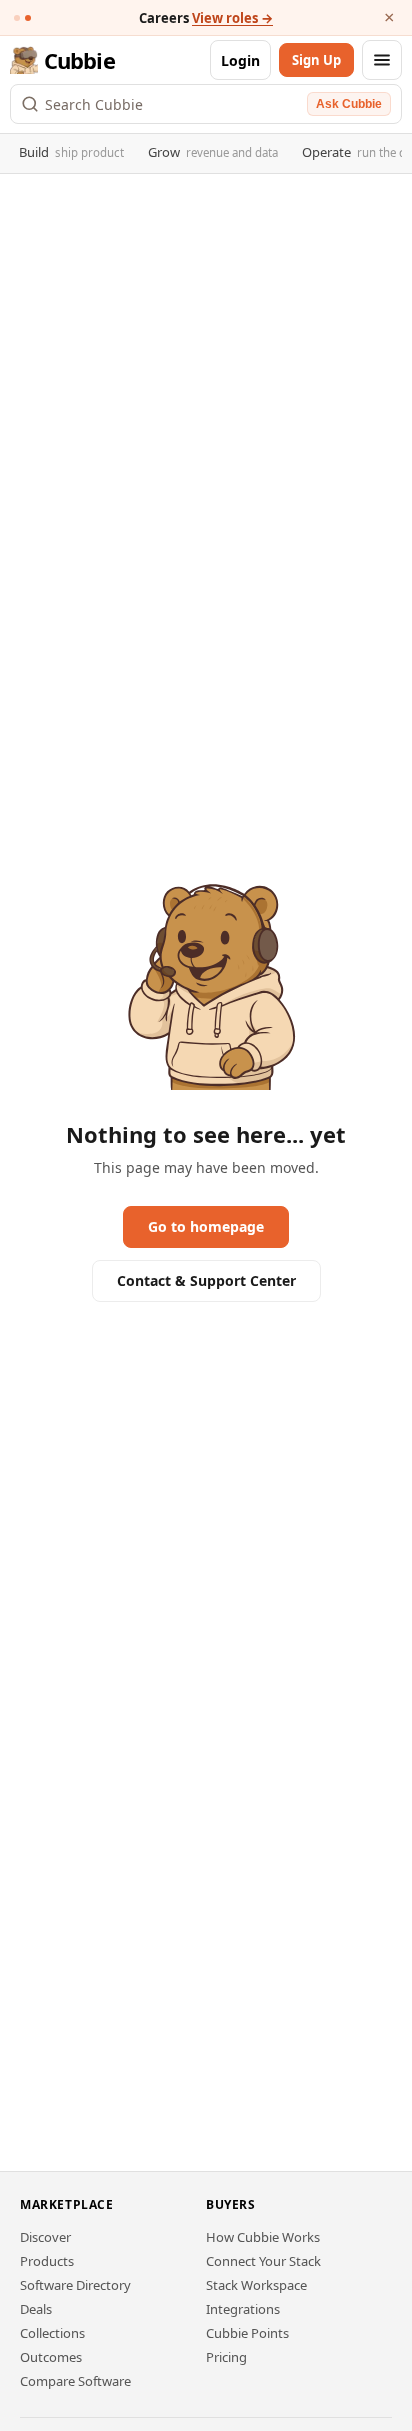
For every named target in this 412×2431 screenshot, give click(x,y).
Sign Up (316, 60)
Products (47, 2261)
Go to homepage (206, 1226)
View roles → (232, 18)
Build (71, 152)
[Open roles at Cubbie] (28, 18)
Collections (52, 2333)
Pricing (226, 2357)
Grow (213, 152)
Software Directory (75, 2285)
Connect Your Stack (263, 2261)
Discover (45, 2237)
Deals (36, 2309)
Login (240, 60)
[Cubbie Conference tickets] (17, 18)
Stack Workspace (256, 2285)
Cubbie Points (247, 2333)
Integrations (243, 2309)
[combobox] (173, 104)
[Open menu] (382, 60)
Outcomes (51, 2357)
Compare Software (75, 2381)
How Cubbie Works (263, 2237)
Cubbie (79, 60)
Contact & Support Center (206, 1280)
